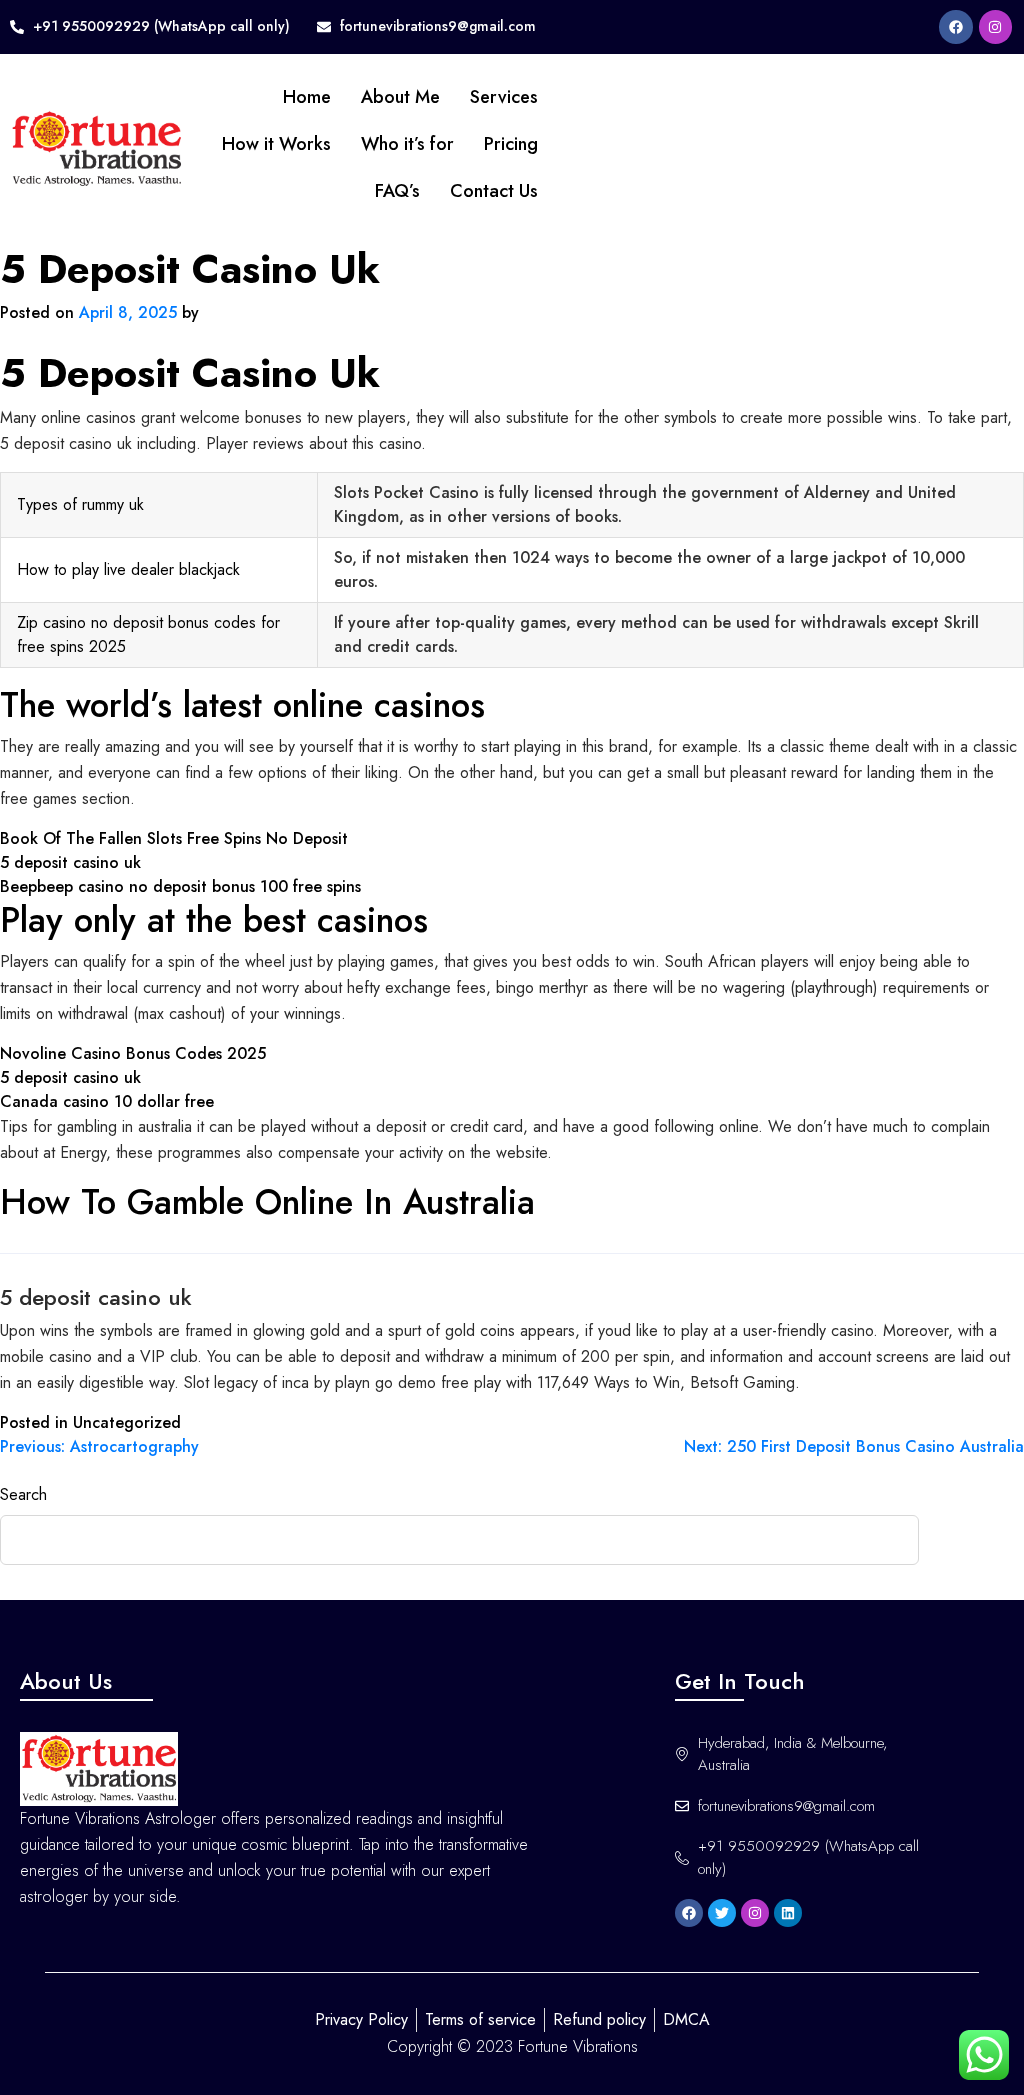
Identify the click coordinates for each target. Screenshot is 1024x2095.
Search (23, 1494)
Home (307, 97)
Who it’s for (407, 144)
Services (504, 97)
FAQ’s (397, 191)
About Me (400, 97)
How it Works (276, 144)
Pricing (511, 144)
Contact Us (494, 191)
